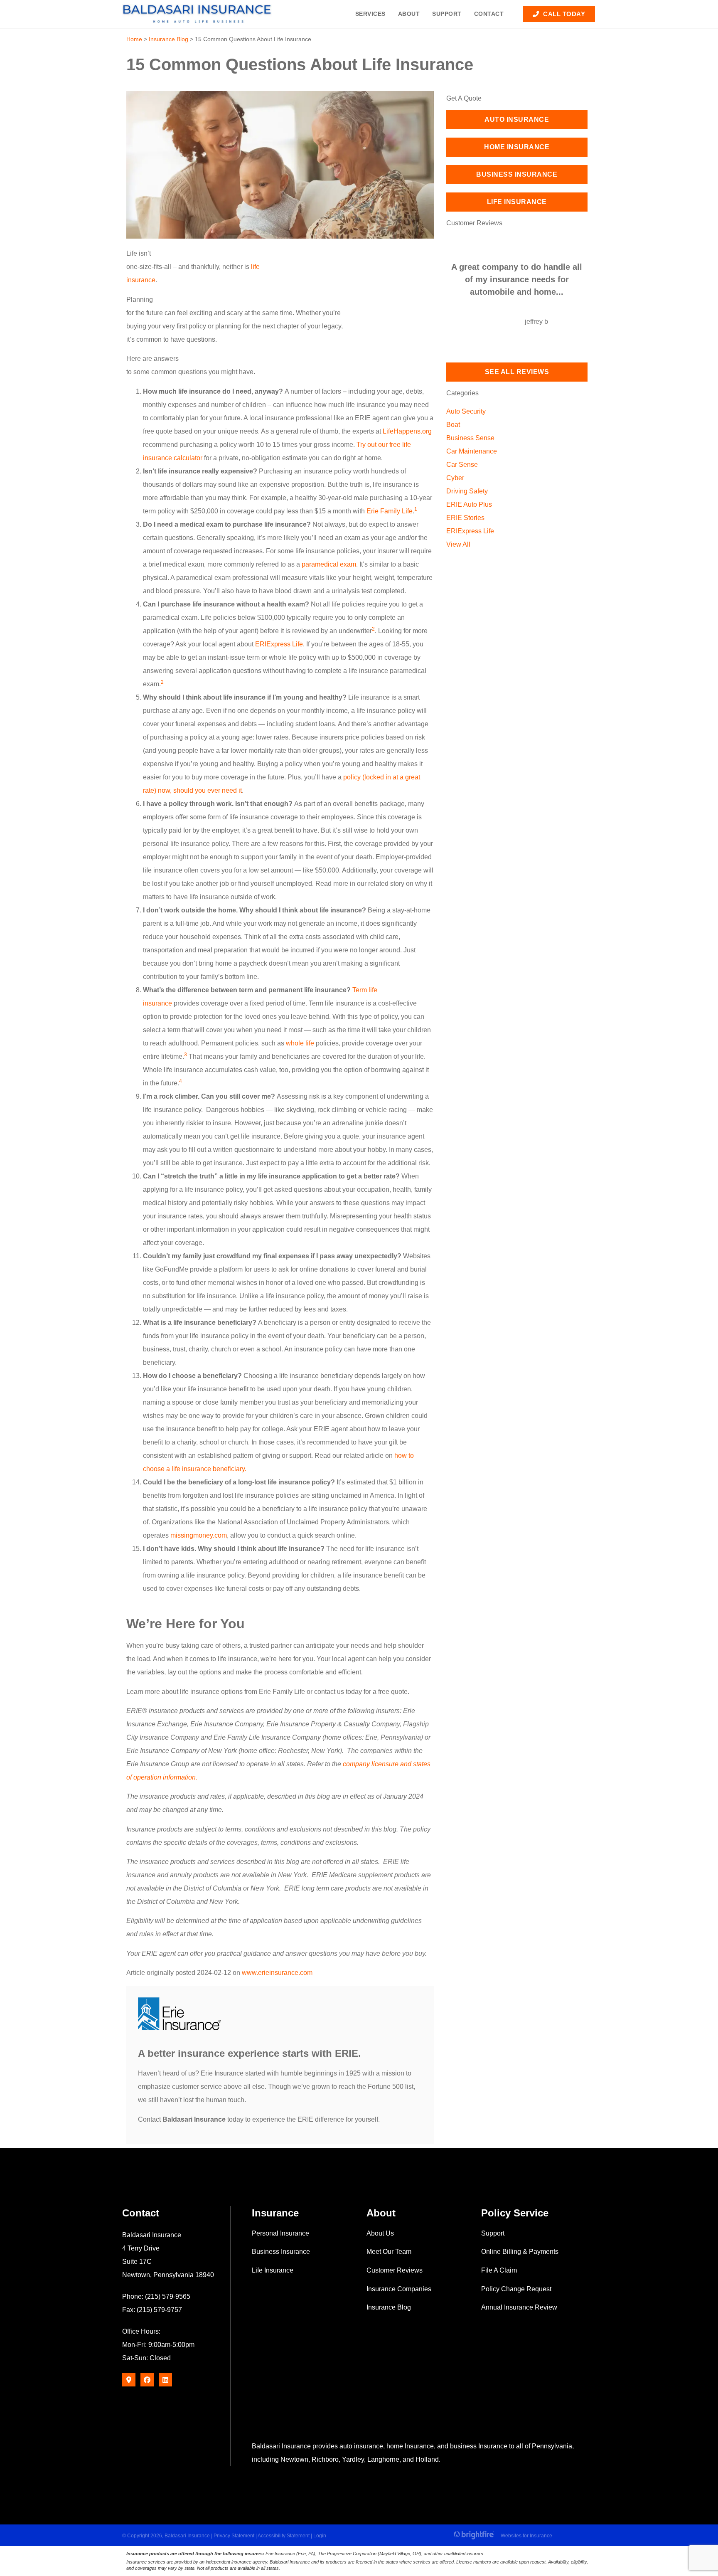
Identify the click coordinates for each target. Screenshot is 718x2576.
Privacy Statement (234, 2536)
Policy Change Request (516, 2289)
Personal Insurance (280, 2233)
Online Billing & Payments (520, 2252)
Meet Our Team (389, 2252)
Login (320, 2536)
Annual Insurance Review (519, 2307)
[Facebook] (147, 2380)
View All (458, 544)
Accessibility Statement (284, 2536)
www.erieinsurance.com (277, 1973)
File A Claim (499, 2270)
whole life (300, 1043)
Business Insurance (281, 2252)
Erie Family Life (390, 511)
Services (370, 14)
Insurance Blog (168, 39)
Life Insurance (273, 2270)
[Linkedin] (165, 2380)
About (409, 14)
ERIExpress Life (279, 644)
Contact (489, 14)
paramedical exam (329, 564)
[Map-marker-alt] (129, 2380)
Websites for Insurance (526, 2535)
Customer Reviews (395, 2270)
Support (447, 14)
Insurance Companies (399, 2289)
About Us (380, 2233)
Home (134, 39)
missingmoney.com (199, 1535)
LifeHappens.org (407, 431)
